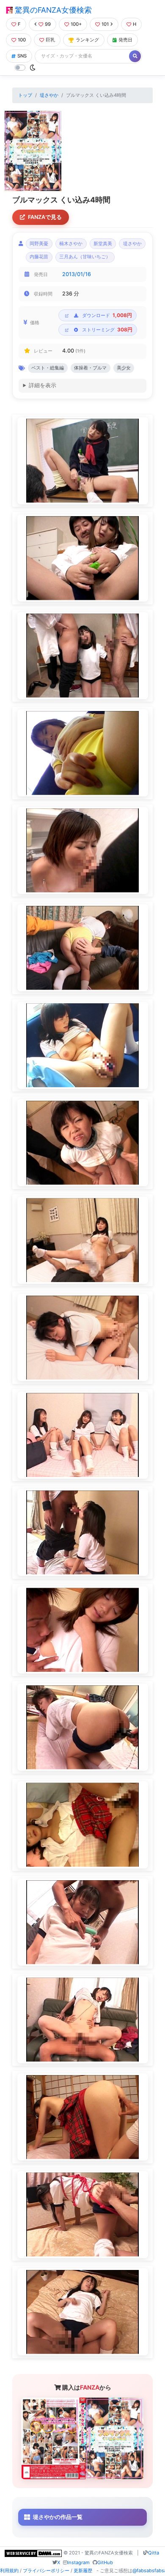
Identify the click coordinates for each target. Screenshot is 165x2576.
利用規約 (9, 2571)
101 (105, 24)
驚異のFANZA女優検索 (52, 10)
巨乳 (50, 40)
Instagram (78, 2562)
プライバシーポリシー (46, 2571)
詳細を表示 (43, 385)
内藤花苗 (39, 257)
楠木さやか (71, 244)
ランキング (87, 40)
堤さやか (49, 95)
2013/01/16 (77, 274)
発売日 (125, 40)
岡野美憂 (39, 244)
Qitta (154, 2553)
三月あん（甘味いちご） (85, 257)
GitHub (105, 2562)
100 (22, 40)
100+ (76, 24)
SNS (22, 56)
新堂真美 (103, 244)
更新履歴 (83, 2571)
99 (48, 24)
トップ (25, 95)
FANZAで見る (45, 217)
